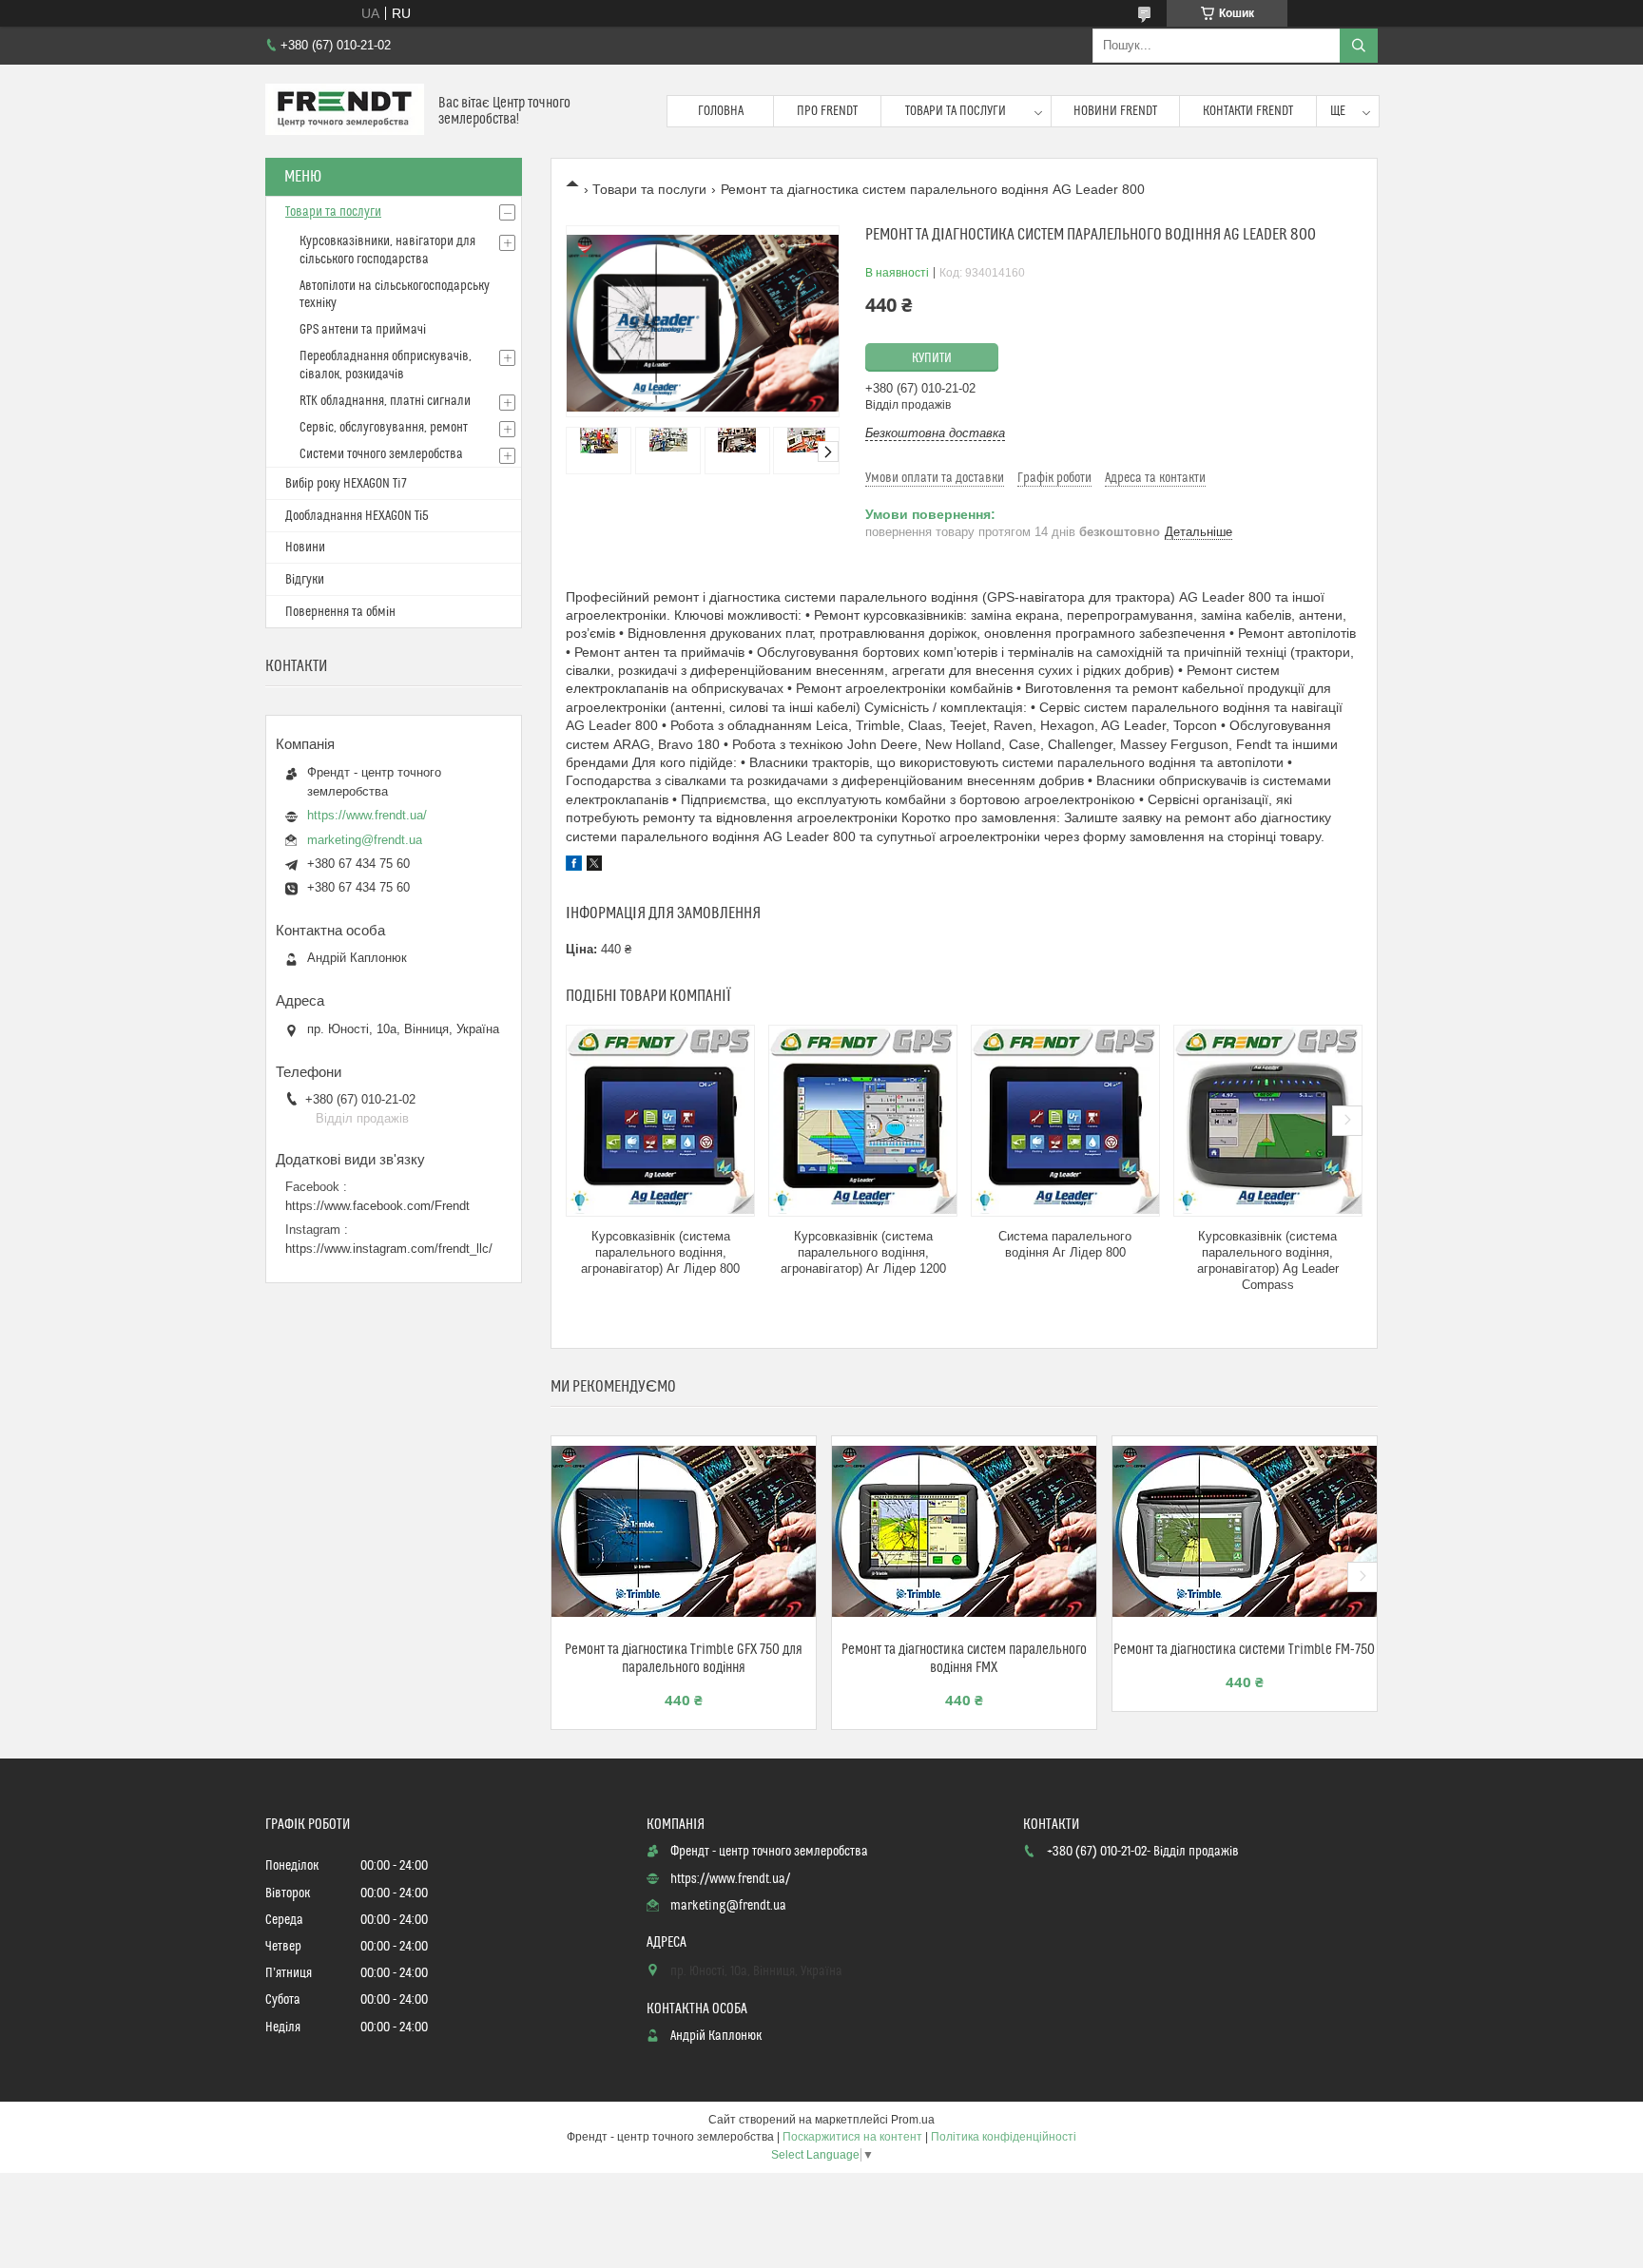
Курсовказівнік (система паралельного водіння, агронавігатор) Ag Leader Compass (1268, 1260)
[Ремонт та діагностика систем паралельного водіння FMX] (964, 1531)
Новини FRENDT (1115, 111)
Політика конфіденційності (1004, 2137)
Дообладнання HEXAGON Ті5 (357, 516)
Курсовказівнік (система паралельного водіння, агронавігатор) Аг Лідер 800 (660, 1252)
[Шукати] (1359, 46)
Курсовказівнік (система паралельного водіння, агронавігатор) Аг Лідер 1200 (863, 1252)
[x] (594, 866)
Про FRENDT (827, 111)
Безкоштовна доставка (935, 433)
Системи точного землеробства (381, 454)
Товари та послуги (956, 111)
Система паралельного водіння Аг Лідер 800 (1065, 1244)
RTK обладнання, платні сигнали (385, 401)
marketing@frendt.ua (365, 840)
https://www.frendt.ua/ (367, 815)
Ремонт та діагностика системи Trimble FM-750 (1244, 1650)
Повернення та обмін (340, 612)
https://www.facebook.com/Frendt (377, 1206)
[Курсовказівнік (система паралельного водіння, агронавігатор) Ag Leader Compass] (1268, 1121)
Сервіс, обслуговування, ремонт (384, 428)
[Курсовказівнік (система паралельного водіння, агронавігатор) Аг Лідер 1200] (863, 1121)
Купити (932, 358)
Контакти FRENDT (1248, 111)
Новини (305, 548)
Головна (721, 111)
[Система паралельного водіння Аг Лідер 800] (1065, 1121)
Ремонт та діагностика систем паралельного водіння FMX (964, 1659)
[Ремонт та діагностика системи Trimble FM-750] (1245, 1531)
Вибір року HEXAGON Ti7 (346, 484)
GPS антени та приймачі (363, 330)
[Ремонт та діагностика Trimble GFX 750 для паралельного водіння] (684, 1531)
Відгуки (305, 580)
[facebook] (574, 866)
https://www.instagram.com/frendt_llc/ (389, 1249)
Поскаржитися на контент (852, 2137)
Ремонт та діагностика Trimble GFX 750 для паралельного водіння (684, 1659)
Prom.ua (913, 2120)
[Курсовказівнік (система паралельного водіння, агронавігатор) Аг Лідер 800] (660, 1121)
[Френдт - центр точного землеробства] (345, 111)
